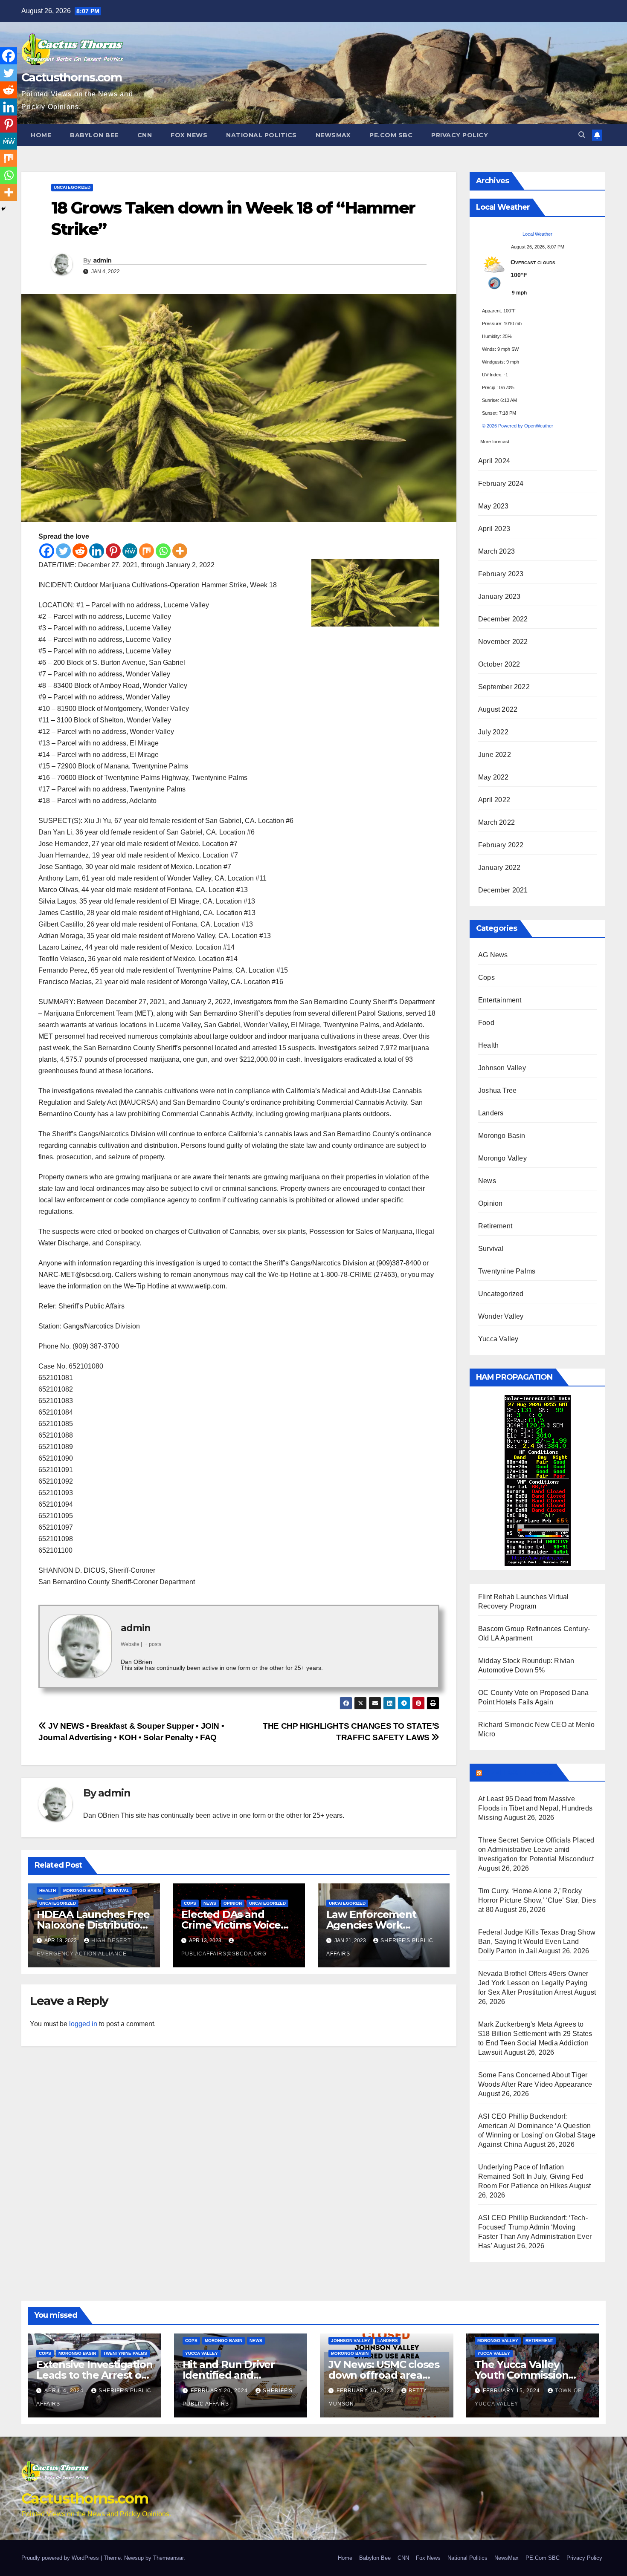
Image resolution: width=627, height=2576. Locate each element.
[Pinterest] (113, 551)
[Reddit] (80, 551)
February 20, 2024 (220, 2391)
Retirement (495, 1226)
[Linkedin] (97, 551)
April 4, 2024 (65, 2391)
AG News (493, 955)
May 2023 (493, 506)
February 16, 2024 (366, 2391)
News (210, 1903)
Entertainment (500, 1000)
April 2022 (494, 800)
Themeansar (168, 2558)
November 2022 (503, 642)
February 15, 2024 (512, 2391)
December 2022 (503, 619)
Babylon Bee (94, 135)
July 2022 (493, 732)
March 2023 (496, 551)
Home (41, 135)
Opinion (233, 1903)
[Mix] (147, 551)
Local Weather (537, 234)
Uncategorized (72, 187)
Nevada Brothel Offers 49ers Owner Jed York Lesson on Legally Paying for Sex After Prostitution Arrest (533, 1983)
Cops (190, 1903)
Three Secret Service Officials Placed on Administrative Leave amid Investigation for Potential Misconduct (536, 1850)
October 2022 (499, 664)
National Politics (261, 135)
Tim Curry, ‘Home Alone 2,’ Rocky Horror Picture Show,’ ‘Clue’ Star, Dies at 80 (537, 1900)
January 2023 (499, 596)
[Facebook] (47, 551)
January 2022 (499, 868)
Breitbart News (518, 1772)
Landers (491, 1113)
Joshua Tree (497, 1090)
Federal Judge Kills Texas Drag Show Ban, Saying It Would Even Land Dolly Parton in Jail (537, 1942)
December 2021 (503, 890)
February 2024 (501, 484)
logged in (83, 2024)
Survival (119, 1890)
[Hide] (3, 209)
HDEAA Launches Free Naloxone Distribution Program (93, 1925)
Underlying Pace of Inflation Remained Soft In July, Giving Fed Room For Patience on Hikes (531, 2176)
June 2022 (495, 755)
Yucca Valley (498, 1339)
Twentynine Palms (507, 1271)
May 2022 (493, 777)
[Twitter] (63, 551)
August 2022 (498, 709)
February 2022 (501, 845)
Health (48, 1890)
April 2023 (494, 529)
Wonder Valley (501, 1316)
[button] (582, 135)
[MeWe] (130, 551)
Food (486, 1023)
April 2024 (494, 461)
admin (102, 260)
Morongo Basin (82, 1890)
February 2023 (501, 574)
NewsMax (333, 135)
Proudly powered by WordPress (61, 2558)
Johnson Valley (502, 1068)
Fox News (189, 135)
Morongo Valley (502, 1158)
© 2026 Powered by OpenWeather (518, 426)
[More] (180, 551)
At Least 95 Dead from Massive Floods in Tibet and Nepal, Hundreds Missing (535, 1808)
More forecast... (497, 439)
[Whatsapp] (163, 551)
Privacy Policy (460, 135)
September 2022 (504, 687)
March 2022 (496, 822)
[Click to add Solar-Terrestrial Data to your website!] (538, 1480)
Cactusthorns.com (71, 77)
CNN (145, 135)
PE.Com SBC (391, 135)
